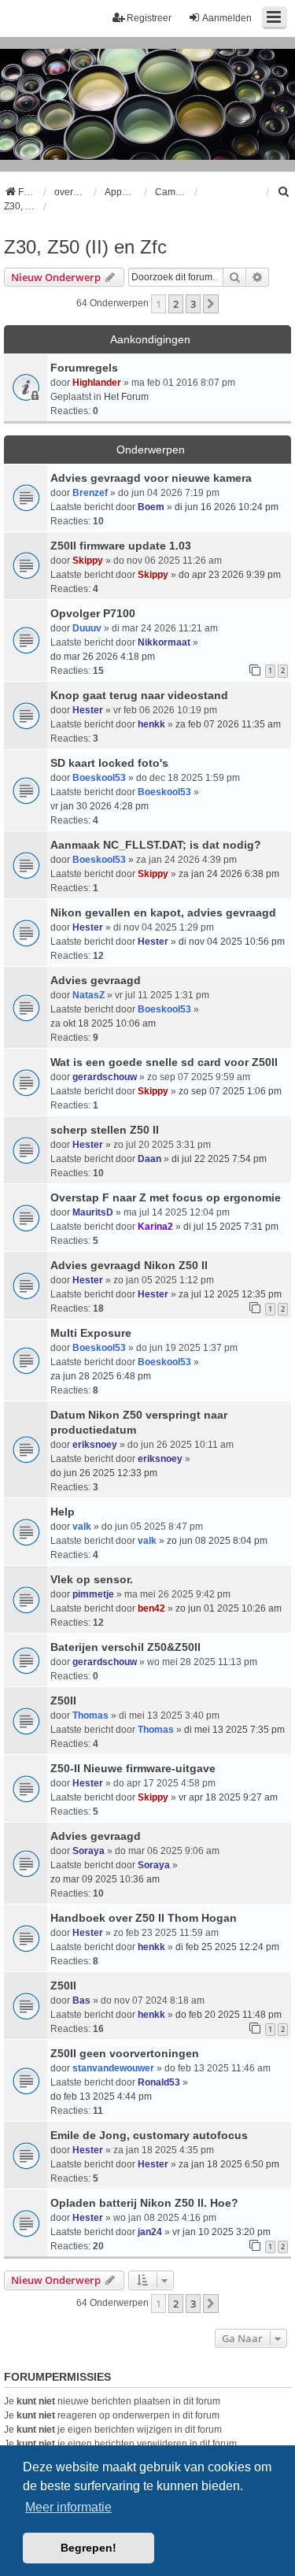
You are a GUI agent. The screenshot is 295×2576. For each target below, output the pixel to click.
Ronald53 (159, 2082)
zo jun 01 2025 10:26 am (229, 1608)
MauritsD (93, 1212)
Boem (151, 507)
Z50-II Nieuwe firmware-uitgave (133, 1768)
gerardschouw (105, 1077)
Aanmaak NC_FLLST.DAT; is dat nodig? (156, 845)
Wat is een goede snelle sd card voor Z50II (164, 1062)
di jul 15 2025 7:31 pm (231, 1227)
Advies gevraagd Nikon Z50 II (129, 1265)
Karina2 (155, 1227)
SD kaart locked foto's (109, 763)
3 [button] (193, 304)
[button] (211, 304)
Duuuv (87, 628)
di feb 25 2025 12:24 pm (227, 1947)
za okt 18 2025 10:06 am (103, 1023)
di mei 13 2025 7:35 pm (234, 1730)
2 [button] (176, 304)
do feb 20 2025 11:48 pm (229, 2015)
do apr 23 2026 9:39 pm (230, 575)
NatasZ (88, 995)
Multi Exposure (91, 1333)
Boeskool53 (99, 778)
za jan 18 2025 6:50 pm (229, 2164)
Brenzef (90, 493)
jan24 (150, 2232)
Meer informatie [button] (68, 2507)
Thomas (90, 1715)
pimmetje (93, 1594)
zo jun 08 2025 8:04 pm (217, 1541)
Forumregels (84, 368)
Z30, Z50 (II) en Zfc (85, 247)
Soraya (88, 1851)
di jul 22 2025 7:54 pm (219, 1159)
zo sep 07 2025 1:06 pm (230, 1091)
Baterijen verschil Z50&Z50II (125, 1647)
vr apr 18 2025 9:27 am (228, 1797)
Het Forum (126, 397)
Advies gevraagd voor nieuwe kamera (151, 478)
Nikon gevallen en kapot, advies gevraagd (163, 912)
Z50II (63, 1701)
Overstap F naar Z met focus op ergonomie (166, 1197)
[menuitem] (284, 192)
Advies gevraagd (96, 980)
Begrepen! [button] (88, 2548)
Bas (81, 2000)
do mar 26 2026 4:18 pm (103, 657)
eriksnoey (95, 1445)
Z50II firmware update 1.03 (121, 546)
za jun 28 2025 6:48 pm (101, 1376)
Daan (149, 1159)
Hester (88, 710)
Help (63, 1512)
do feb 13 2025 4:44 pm (101, 2097)
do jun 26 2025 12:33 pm (104, 1473)
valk (82, 1527)
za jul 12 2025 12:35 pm (230, 1294)
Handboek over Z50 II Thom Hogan (144, 1918)
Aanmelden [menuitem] (227, 18)
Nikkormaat (164, 642)
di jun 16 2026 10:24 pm (227, 507)
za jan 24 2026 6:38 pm (229, 874)
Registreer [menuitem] (149, 18)
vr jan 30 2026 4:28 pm (100, 806)
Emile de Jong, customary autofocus (149, 2135)
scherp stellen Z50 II (105, 1130)
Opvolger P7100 (93, 613)
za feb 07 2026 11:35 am (228, 724)
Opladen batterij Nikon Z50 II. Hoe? (144, 2203)
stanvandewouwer (113, 2068)
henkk (151, 724)
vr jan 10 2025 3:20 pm (221, 2232)
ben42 (151, 1608)
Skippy (88, 561)
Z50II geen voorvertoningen (125, 2053)
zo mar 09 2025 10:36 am (105, 1879)
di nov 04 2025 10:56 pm (232, 942)
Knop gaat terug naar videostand (139, 695)
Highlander (97, 383)
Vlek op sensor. (92, 1579)
